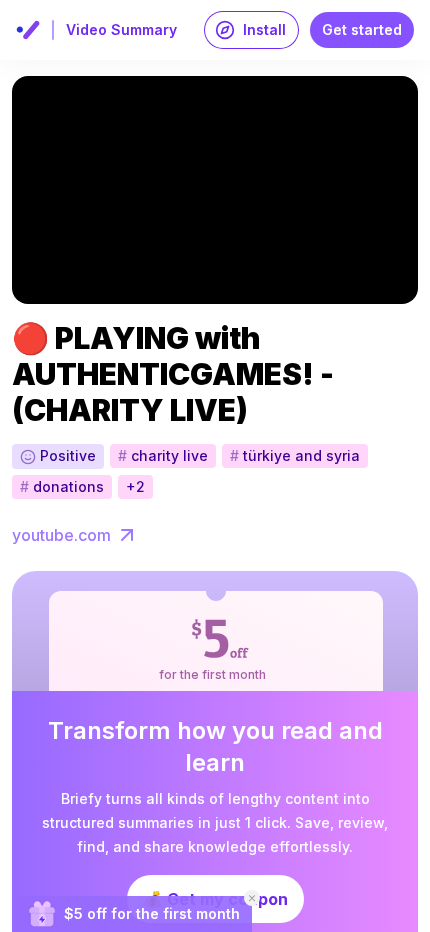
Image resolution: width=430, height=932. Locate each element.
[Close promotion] (252, 898)
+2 (135, 486)
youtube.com (61, 535)
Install (264, 29)
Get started (362, 29)
